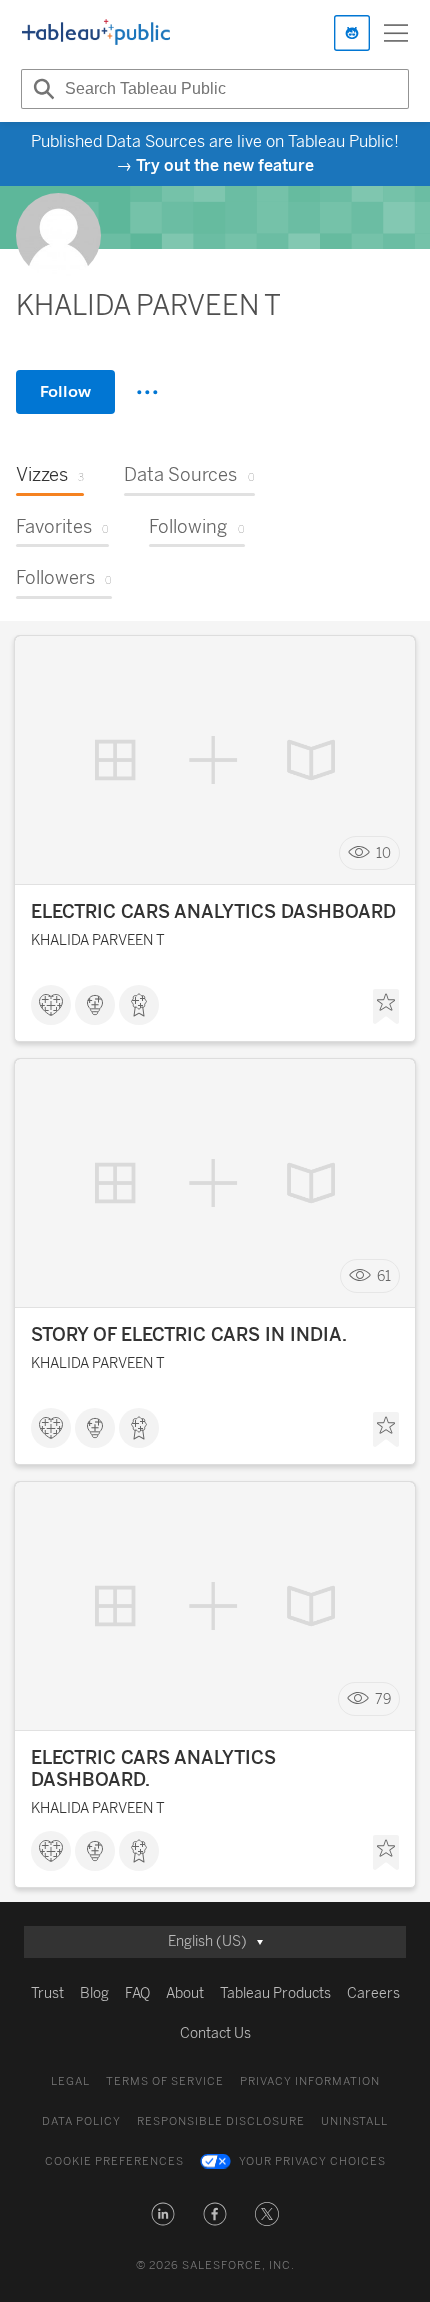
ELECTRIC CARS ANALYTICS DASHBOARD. (153, 1769)
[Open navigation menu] (396, 33)
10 (383, 853)
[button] (163, 2214)
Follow (65, 391)
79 (383, 1699)
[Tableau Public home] (96, 33)
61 (384, 1276)
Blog (94, 1993)
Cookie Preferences (114, 2161)
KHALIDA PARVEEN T (98, 940)
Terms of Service (165, 2081)
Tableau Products (275, 1993)
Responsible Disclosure (221, 2121)
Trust (47, 1993)
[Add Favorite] (386, 1007)
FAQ (137, 1993)
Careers (373, 1993)
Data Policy (81, 2121)
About (185, 1993)
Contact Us (215, 2033)
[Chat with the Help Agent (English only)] (352, 33)
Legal (70, 2081)
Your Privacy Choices (312, 2161)
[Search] (41, 89)
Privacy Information (310, 2081)
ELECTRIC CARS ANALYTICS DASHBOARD (213, 912)
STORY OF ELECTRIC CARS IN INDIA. (189, 1335)
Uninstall (354, 2121)
